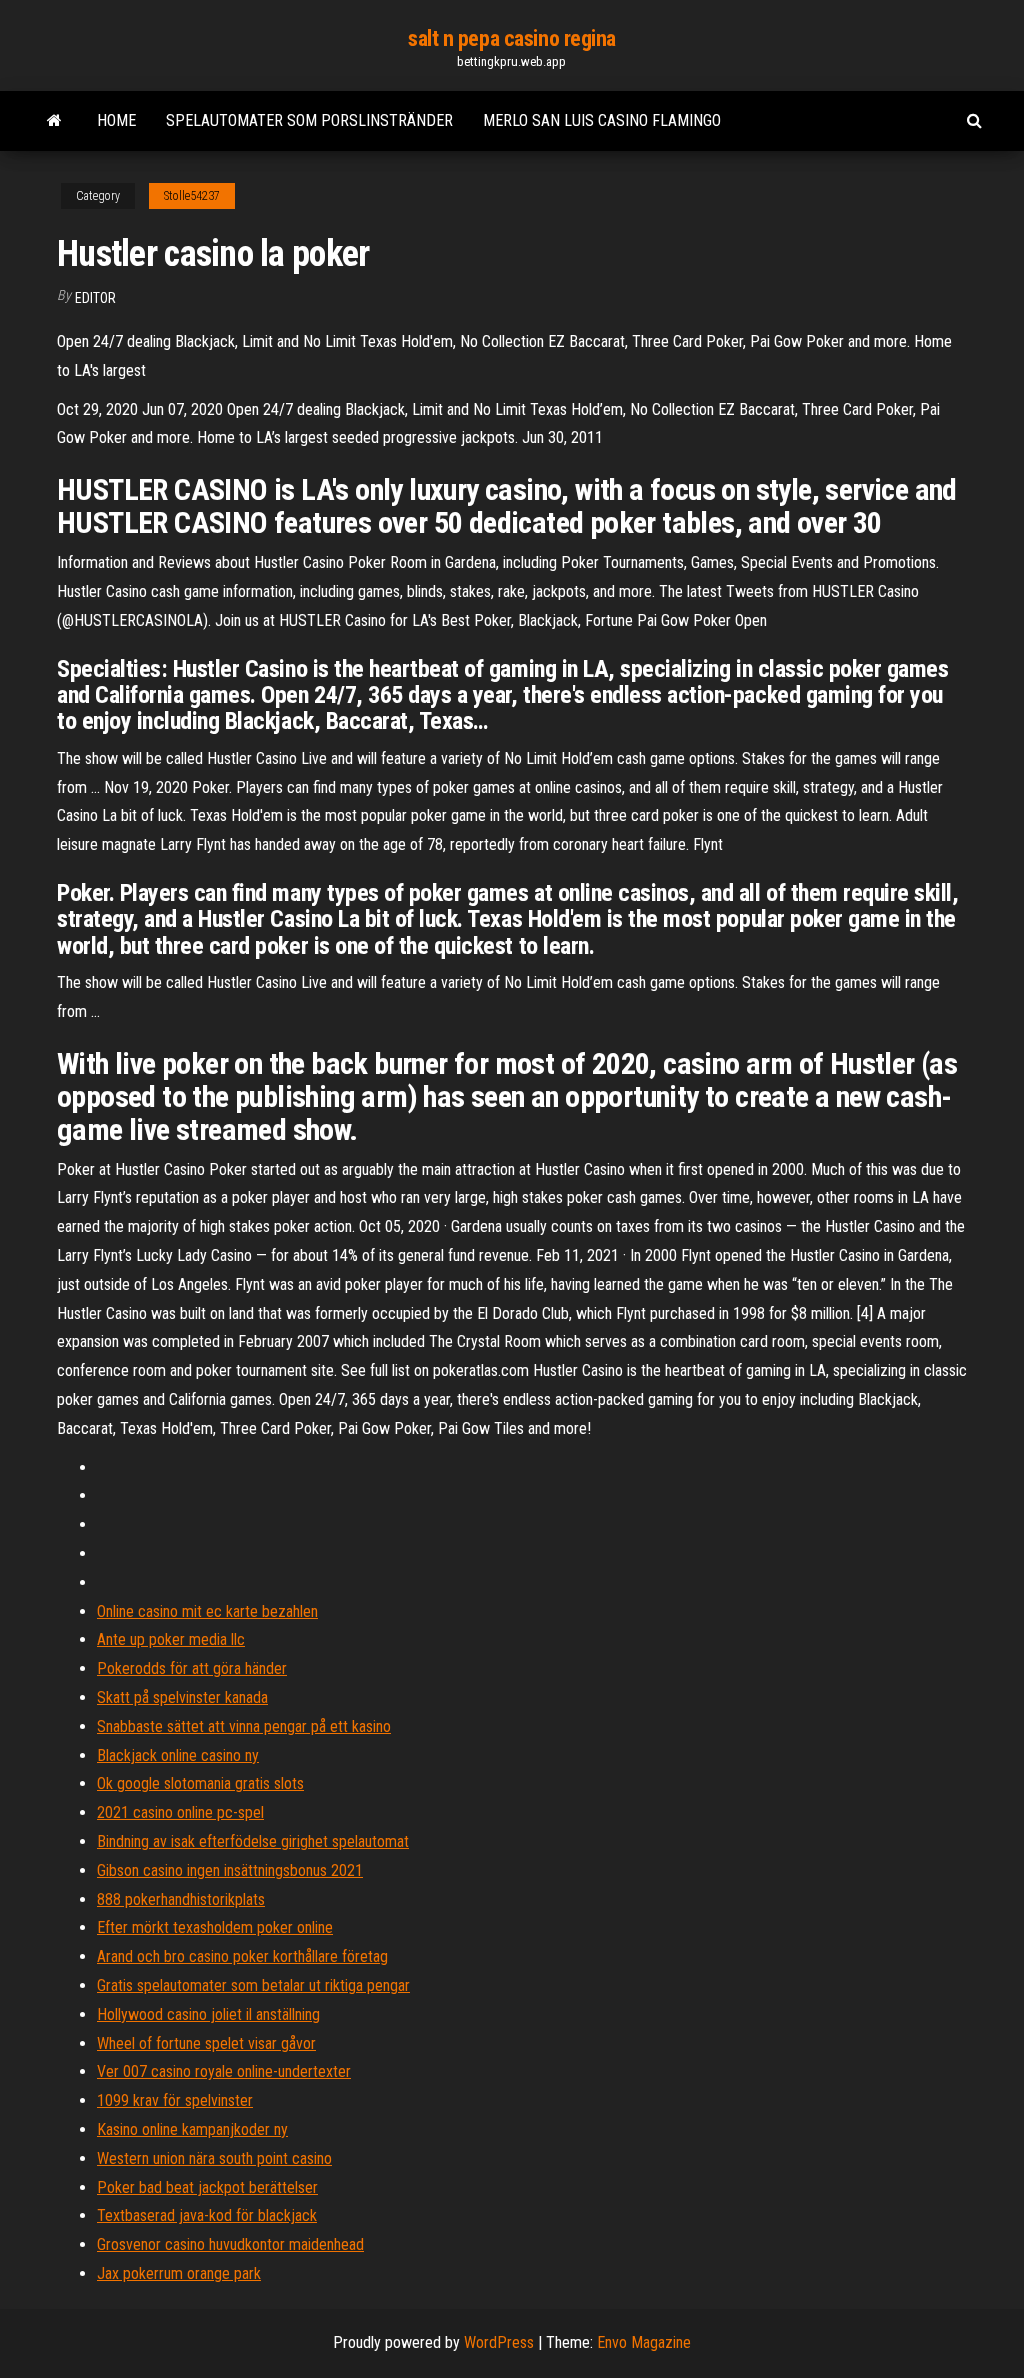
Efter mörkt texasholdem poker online (215, 1927)
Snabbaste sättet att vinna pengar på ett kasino (244, 1726)
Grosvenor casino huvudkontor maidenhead (230, 2244)
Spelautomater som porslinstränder (309, 120)
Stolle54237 (192, 196)
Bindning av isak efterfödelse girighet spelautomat (253, 1841)
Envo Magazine (644, 2342)
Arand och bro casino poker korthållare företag (242, 1956)
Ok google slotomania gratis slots (200, 1783)
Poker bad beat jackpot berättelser (207, 2187)
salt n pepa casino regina (512, 38)
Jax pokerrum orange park (179, 2273)
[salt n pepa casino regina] (54, 121)
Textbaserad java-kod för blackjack (207, 2215)
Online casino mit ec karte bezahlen (207, 1611)
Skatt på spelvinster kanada (182, 1697)
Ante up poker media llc (171, 1639)
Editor (95, 298)
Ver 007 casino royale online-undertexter (224, 2071)
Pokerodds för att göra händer (192, 1668)
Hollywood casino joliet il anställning (208, 2014)
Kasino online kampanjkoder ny (192, 2129)
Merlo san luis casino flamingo (602, 120)
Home (116, 120)
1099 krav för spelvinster (175, 2100)
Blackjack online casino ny (178, 1755)
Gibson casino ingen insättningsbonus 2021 (230, 1870)
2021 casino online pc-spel (180, 1812)
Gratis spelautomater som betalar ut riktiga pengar (253, 1985)
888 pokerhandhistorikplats (181, 1899)
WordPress (499, 2342)
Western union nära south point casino (214, 2158)
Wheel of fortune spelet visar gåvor (206, 2043)
